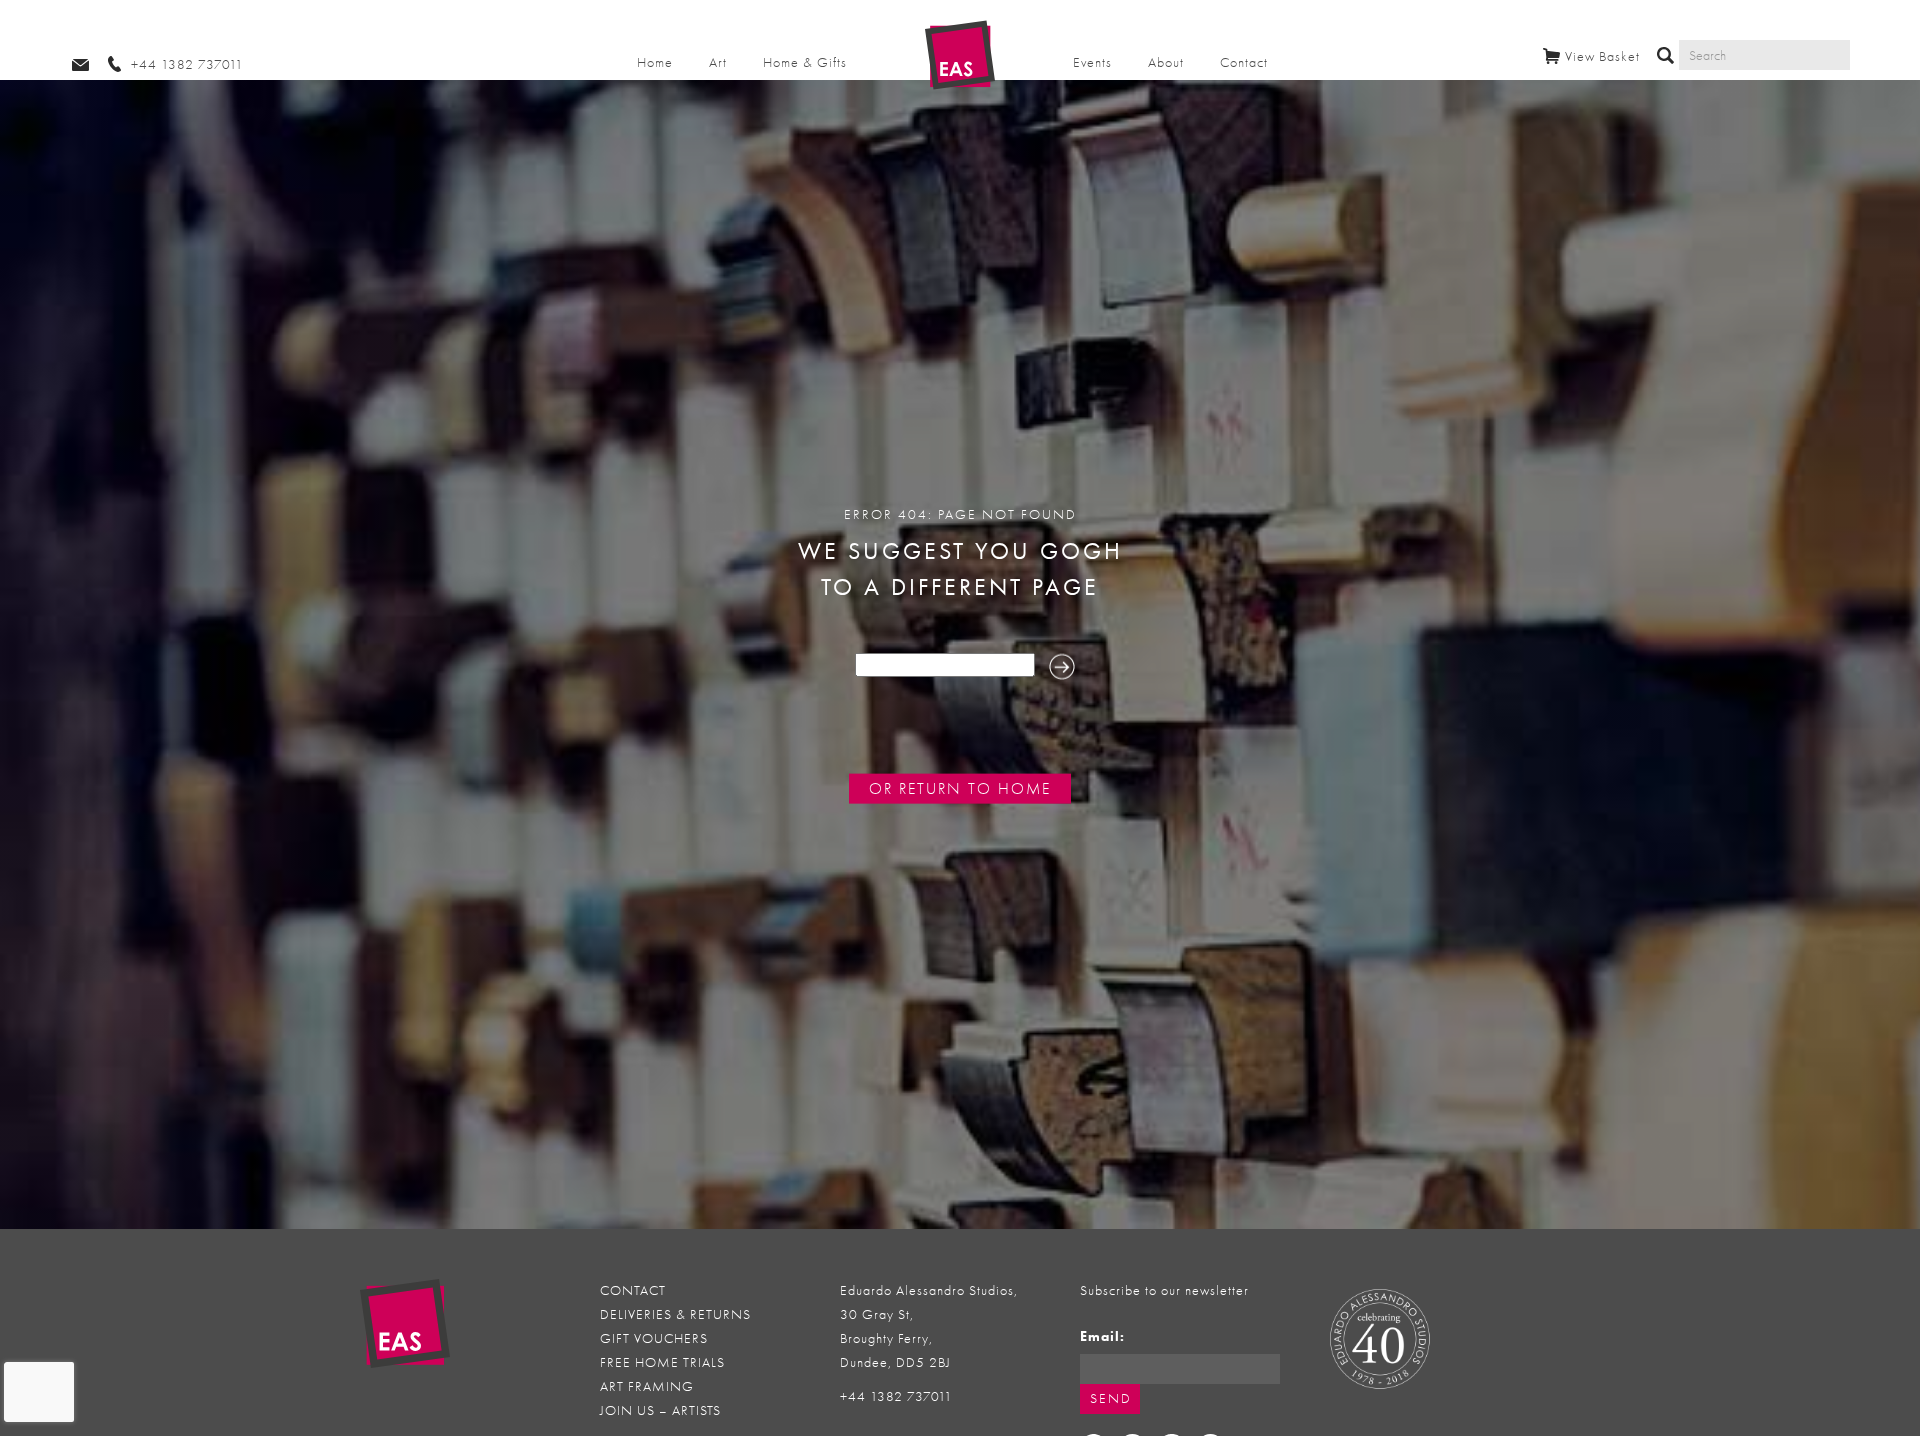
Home (655, 62)
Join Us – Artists (660, 1410)
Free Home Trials (662, 1362)
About (1166, 62)
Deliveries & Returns (675, 1314)
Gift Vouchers (654, 1338)
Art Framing (647, 1386)
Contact (1244, 62)
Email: (1102, 1336)
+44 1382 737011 (896, 1396)
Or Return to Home (960, 789)
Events (1092, 62)
